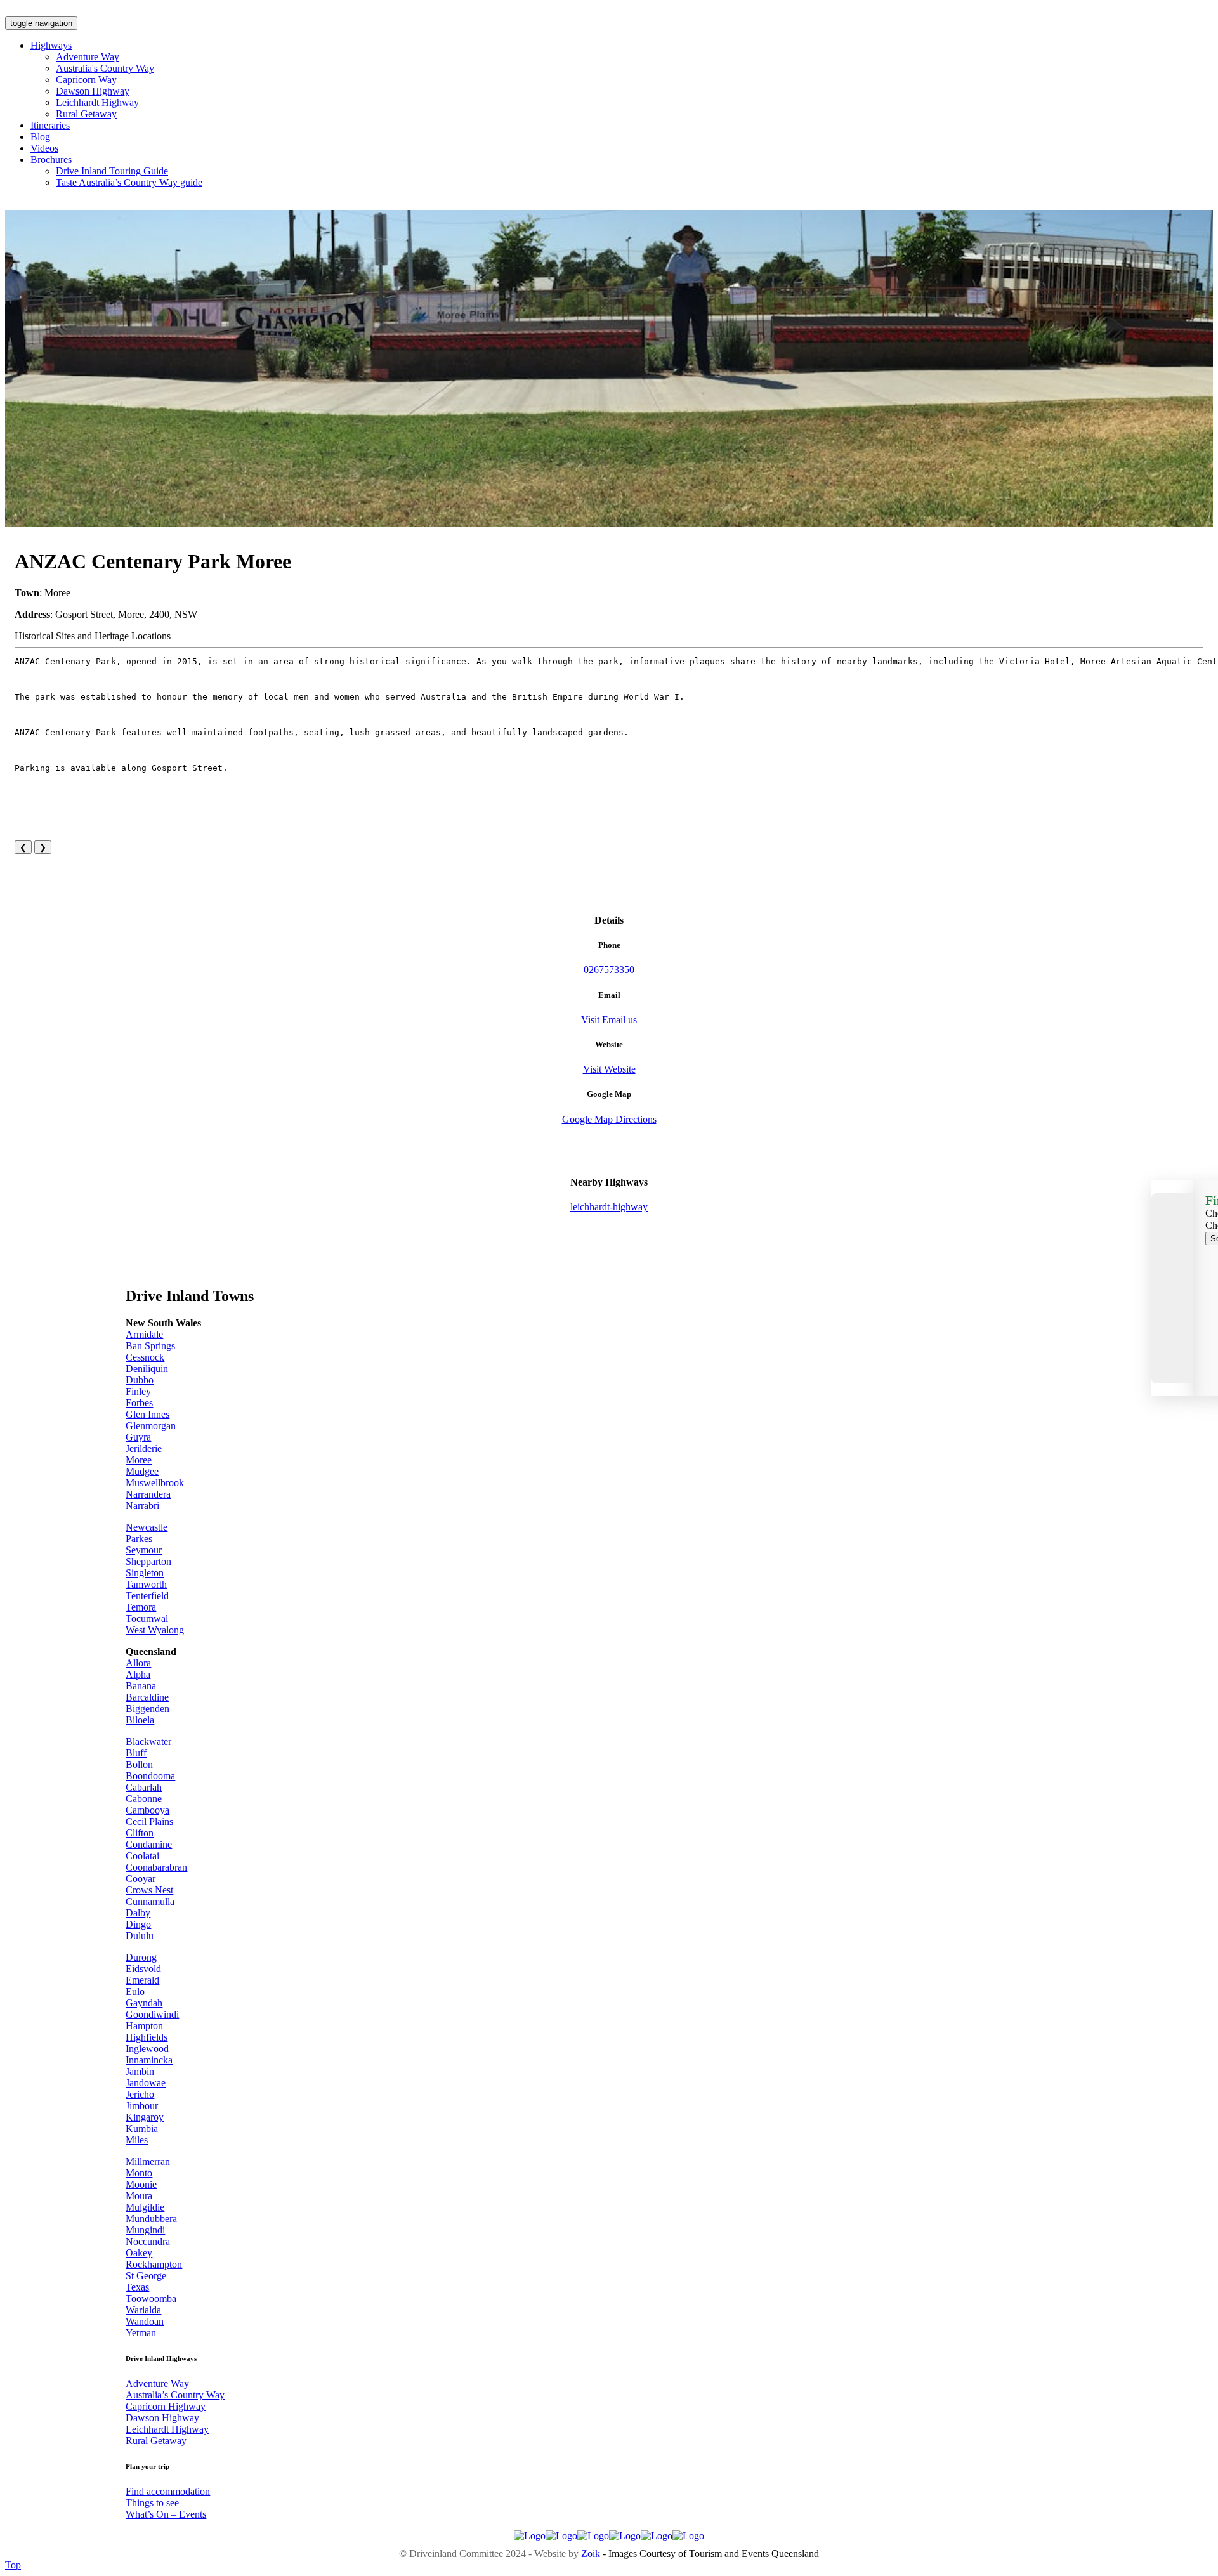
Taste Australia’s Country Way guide (129, 182)
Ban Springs (150, 1346)
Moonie (141, 2184)
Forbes (139, 1403)
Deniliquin (147, 1369)
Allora (138, 1663)
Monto (139, 2173)
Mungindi (145, 2230)
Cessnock (145, 1357)
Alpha (138, 1674)
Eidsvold (143, 1969)
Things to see (152, 2503)
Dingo (138, 1924)
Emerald (142, 1980)
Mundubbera (151, 2219)
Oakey (139, 2253)
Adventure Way (88, 57)
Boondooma (150, 1776)
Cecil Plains (149, 1821)
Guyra (138, 1437)
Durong (141, 1957)
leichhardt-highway (609, 1207)
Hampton (144, 2026)
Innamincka (149, 2060)
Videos (44, 148)
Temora (141, 1607)
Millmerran (148, 2161)
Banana (141, 1686)
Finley (138, 1391)
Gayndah (144, 2003)
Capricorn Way (86, 80)
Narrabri (142, 1506)
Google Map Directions (609, 1119)
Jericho (140, 2094)
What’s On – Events (166, 2514)
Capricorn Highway (166, 2406)
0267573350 (609, 970)
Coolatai (142, 1856)
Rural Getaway (86, 114)
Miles (137, 2140)
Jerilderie (144, 1448)
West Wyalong (155, 1630)
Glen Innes (147, 1414)
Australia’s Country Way (175, 2395)
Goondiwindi (152, 2014)
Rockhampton (154, 2264)
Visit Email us (609, 1020)
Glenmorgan (151, 1426)
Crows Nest (149, 1890)
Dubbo (140, 1380)
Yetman (141, 2333)
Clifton (140, 1833)
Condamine (149, 1844)
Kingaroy (145, 2117)
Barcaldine (147, 1697)
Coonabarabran (156, 1867)
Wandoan (145, 2321)
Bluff (136, 1753)
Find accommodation (168, 2491)
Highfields (147, 2037)
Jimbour (142, 2106)
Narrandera (148, 1494)
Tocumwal (147, 1618)
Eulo (135, 1991)
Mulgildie (145, 2207)
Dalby (138, 1913)
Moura (139, 2196)
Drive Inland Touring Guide (112, 171)
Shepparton (148, 1561)
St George (146, 2276)
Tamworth (146, 1584)
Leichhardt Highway (97, 102)
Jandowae (146, 2083)
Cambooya (147, 1810)
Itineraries (50, 125)
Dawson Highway (93, 91)
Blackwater (148, 1742)
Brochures (51, 160)
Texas (137, 2287)
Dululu (140, 1936)
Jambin (140, 2071)
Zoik (591, 2553)
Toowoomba (151, 2298)
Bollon (139, 1764)
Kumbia (142, 2128)
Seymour (144, 1550)
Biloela (140, 1720)
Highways (51, 45)
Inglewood (147, 2049)
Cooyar (141, 1879)
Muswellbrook (155, 1483)
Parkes (139, 1539)
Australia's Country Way (105, 68)
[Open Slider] (1172, 1288)
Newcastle (147, 1527)
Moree (139, 1460)
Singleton (145, 1573)
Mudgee (142, 1471)
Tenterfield (147, 1596)
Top (13, 2565)
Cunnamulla (150, 1901)
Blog (40, 137)
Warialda (143, 2310)
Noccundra (148, 2241)
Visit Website (609, 1069)
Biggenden (147, 1709)
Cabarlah (144, 1787)
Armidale (144, 1334)
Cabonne (144, 1799)
